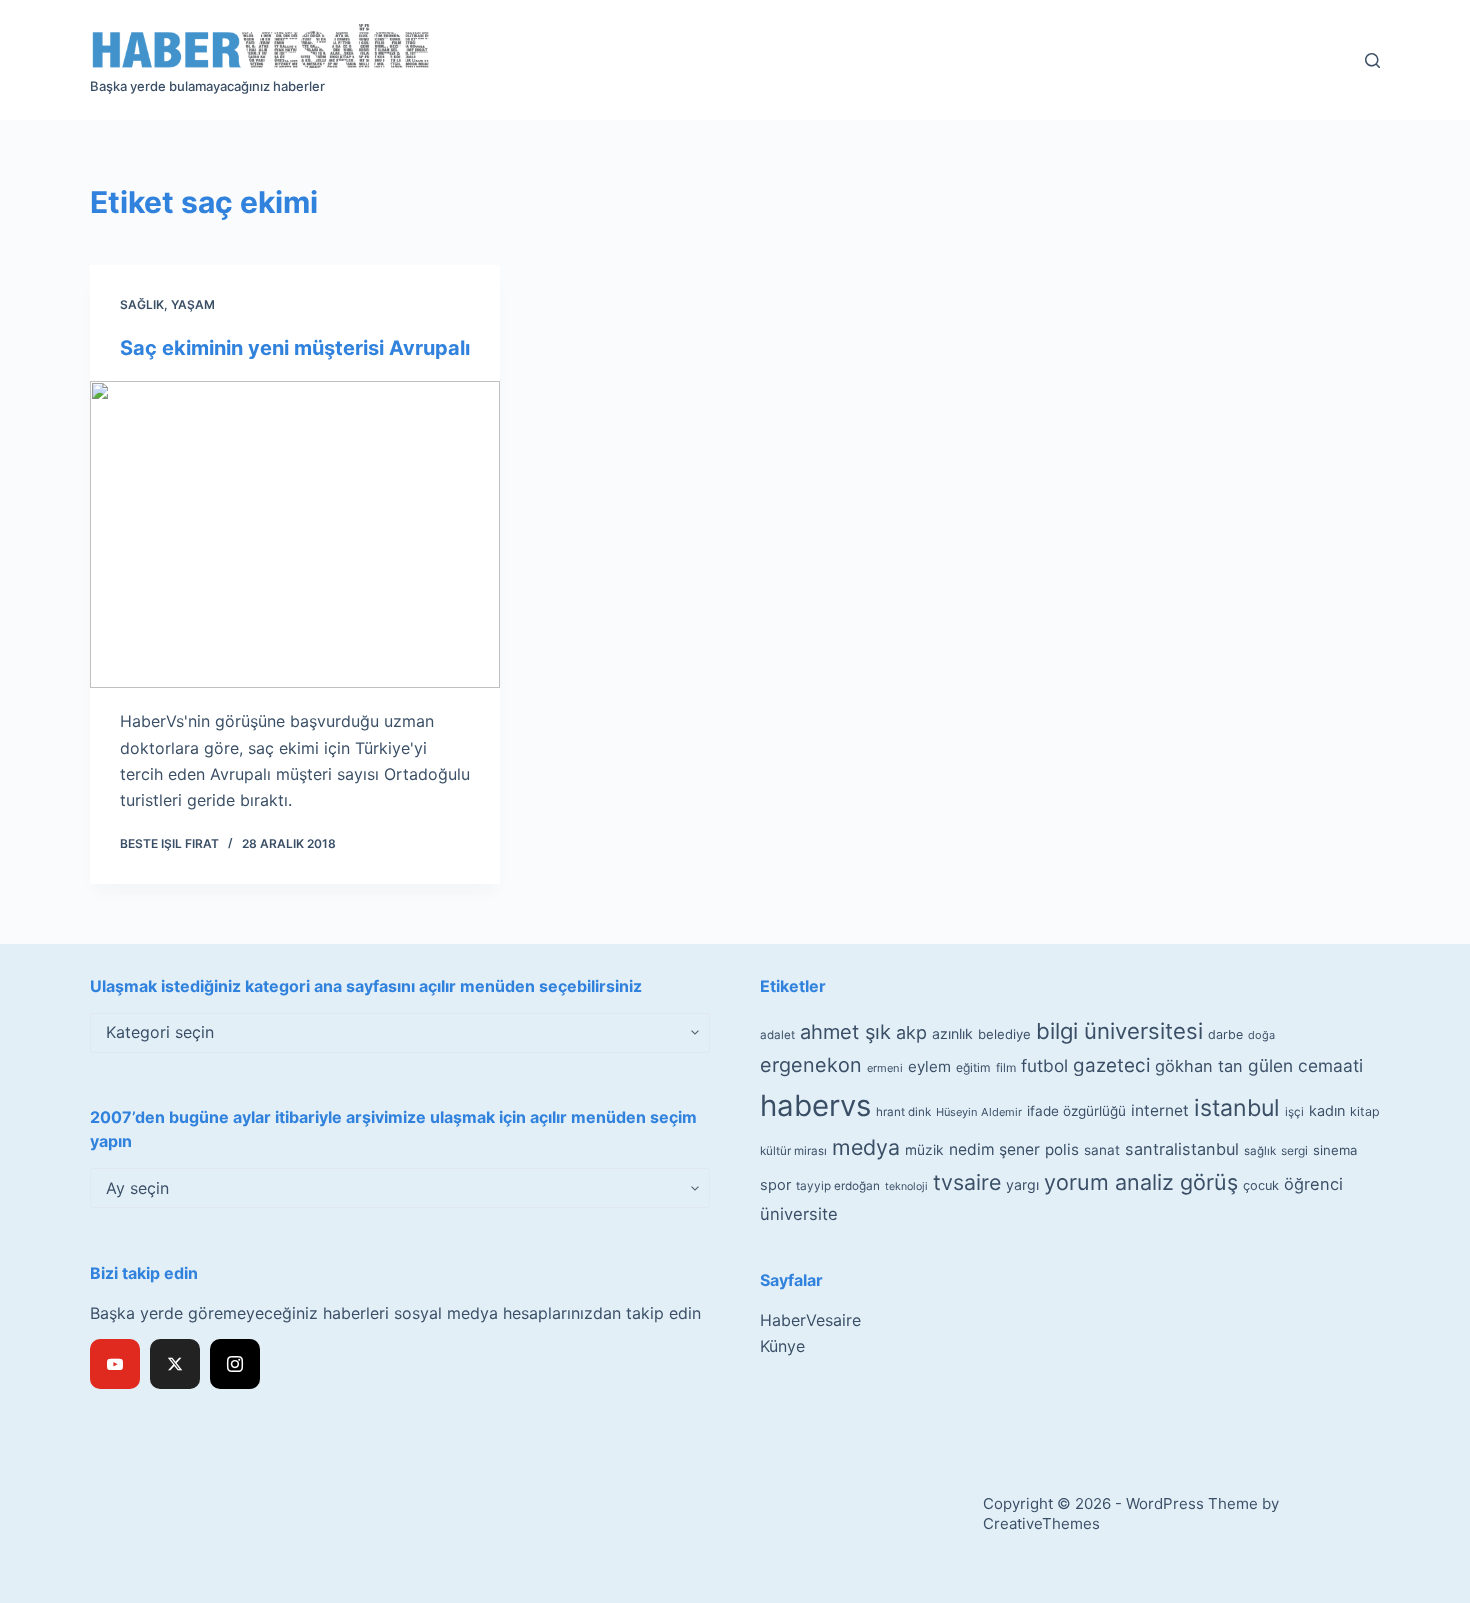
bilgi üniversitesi (1119, 1031)
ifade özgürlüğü (1076, 1111)
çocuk (1261, 1185)
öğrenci (1313, 1184)
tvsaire (967, 1182)
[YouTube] (115, 1364)
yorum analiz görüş (1141, 1182)
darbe (1225, 1034)
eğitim (973, 1067)
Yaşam (193, 304)
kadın (1327, 1110)
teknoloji (906, 1186)
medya (866, 1147)
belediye (1004, 1034)
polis (1062, 1149)
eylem (929, 1066)
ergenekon (811, 1065)
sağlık (1260, 1151)
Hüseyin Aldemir (979, 1112)
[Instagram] (235, 1364)
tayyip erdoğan (838, 1186)
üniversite (799, 1214)
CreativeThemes (1041, 1523)
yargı (1022, 1184)
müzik (924, 1150)
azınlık (952, 1033)
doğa (1261, 1035)
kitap (1365, 1111)
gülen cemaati (1305, 1065)
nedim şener (994, 1149)
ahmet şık (845, 1032)
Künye (782, 1346)
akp (911, 1032)
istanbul (1237, 1108)
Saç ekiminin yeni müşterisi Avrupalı (295, 348)
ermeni (885, 1068)
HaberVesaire (810, 1320)
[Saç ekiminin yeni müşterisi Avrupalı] (295, 535)
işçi (1294, 1112)
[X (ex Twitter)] (175, 1364)
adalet (777, 1035)
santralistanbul (1182, 1149)
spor (775, 1185)
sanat (1102, 1150)
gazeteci (1111, 1065)
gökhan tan (1199, 1066)
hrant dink (903, 1112)
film (1006, 1067)
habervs (815, 1105)
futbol (1044, 1065)
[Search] (1372, 60)
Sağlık (142, 304)
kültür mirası (793, 1151)
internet (1160, 1110)
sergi (1294, 1150)
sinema (1335, 1150)
